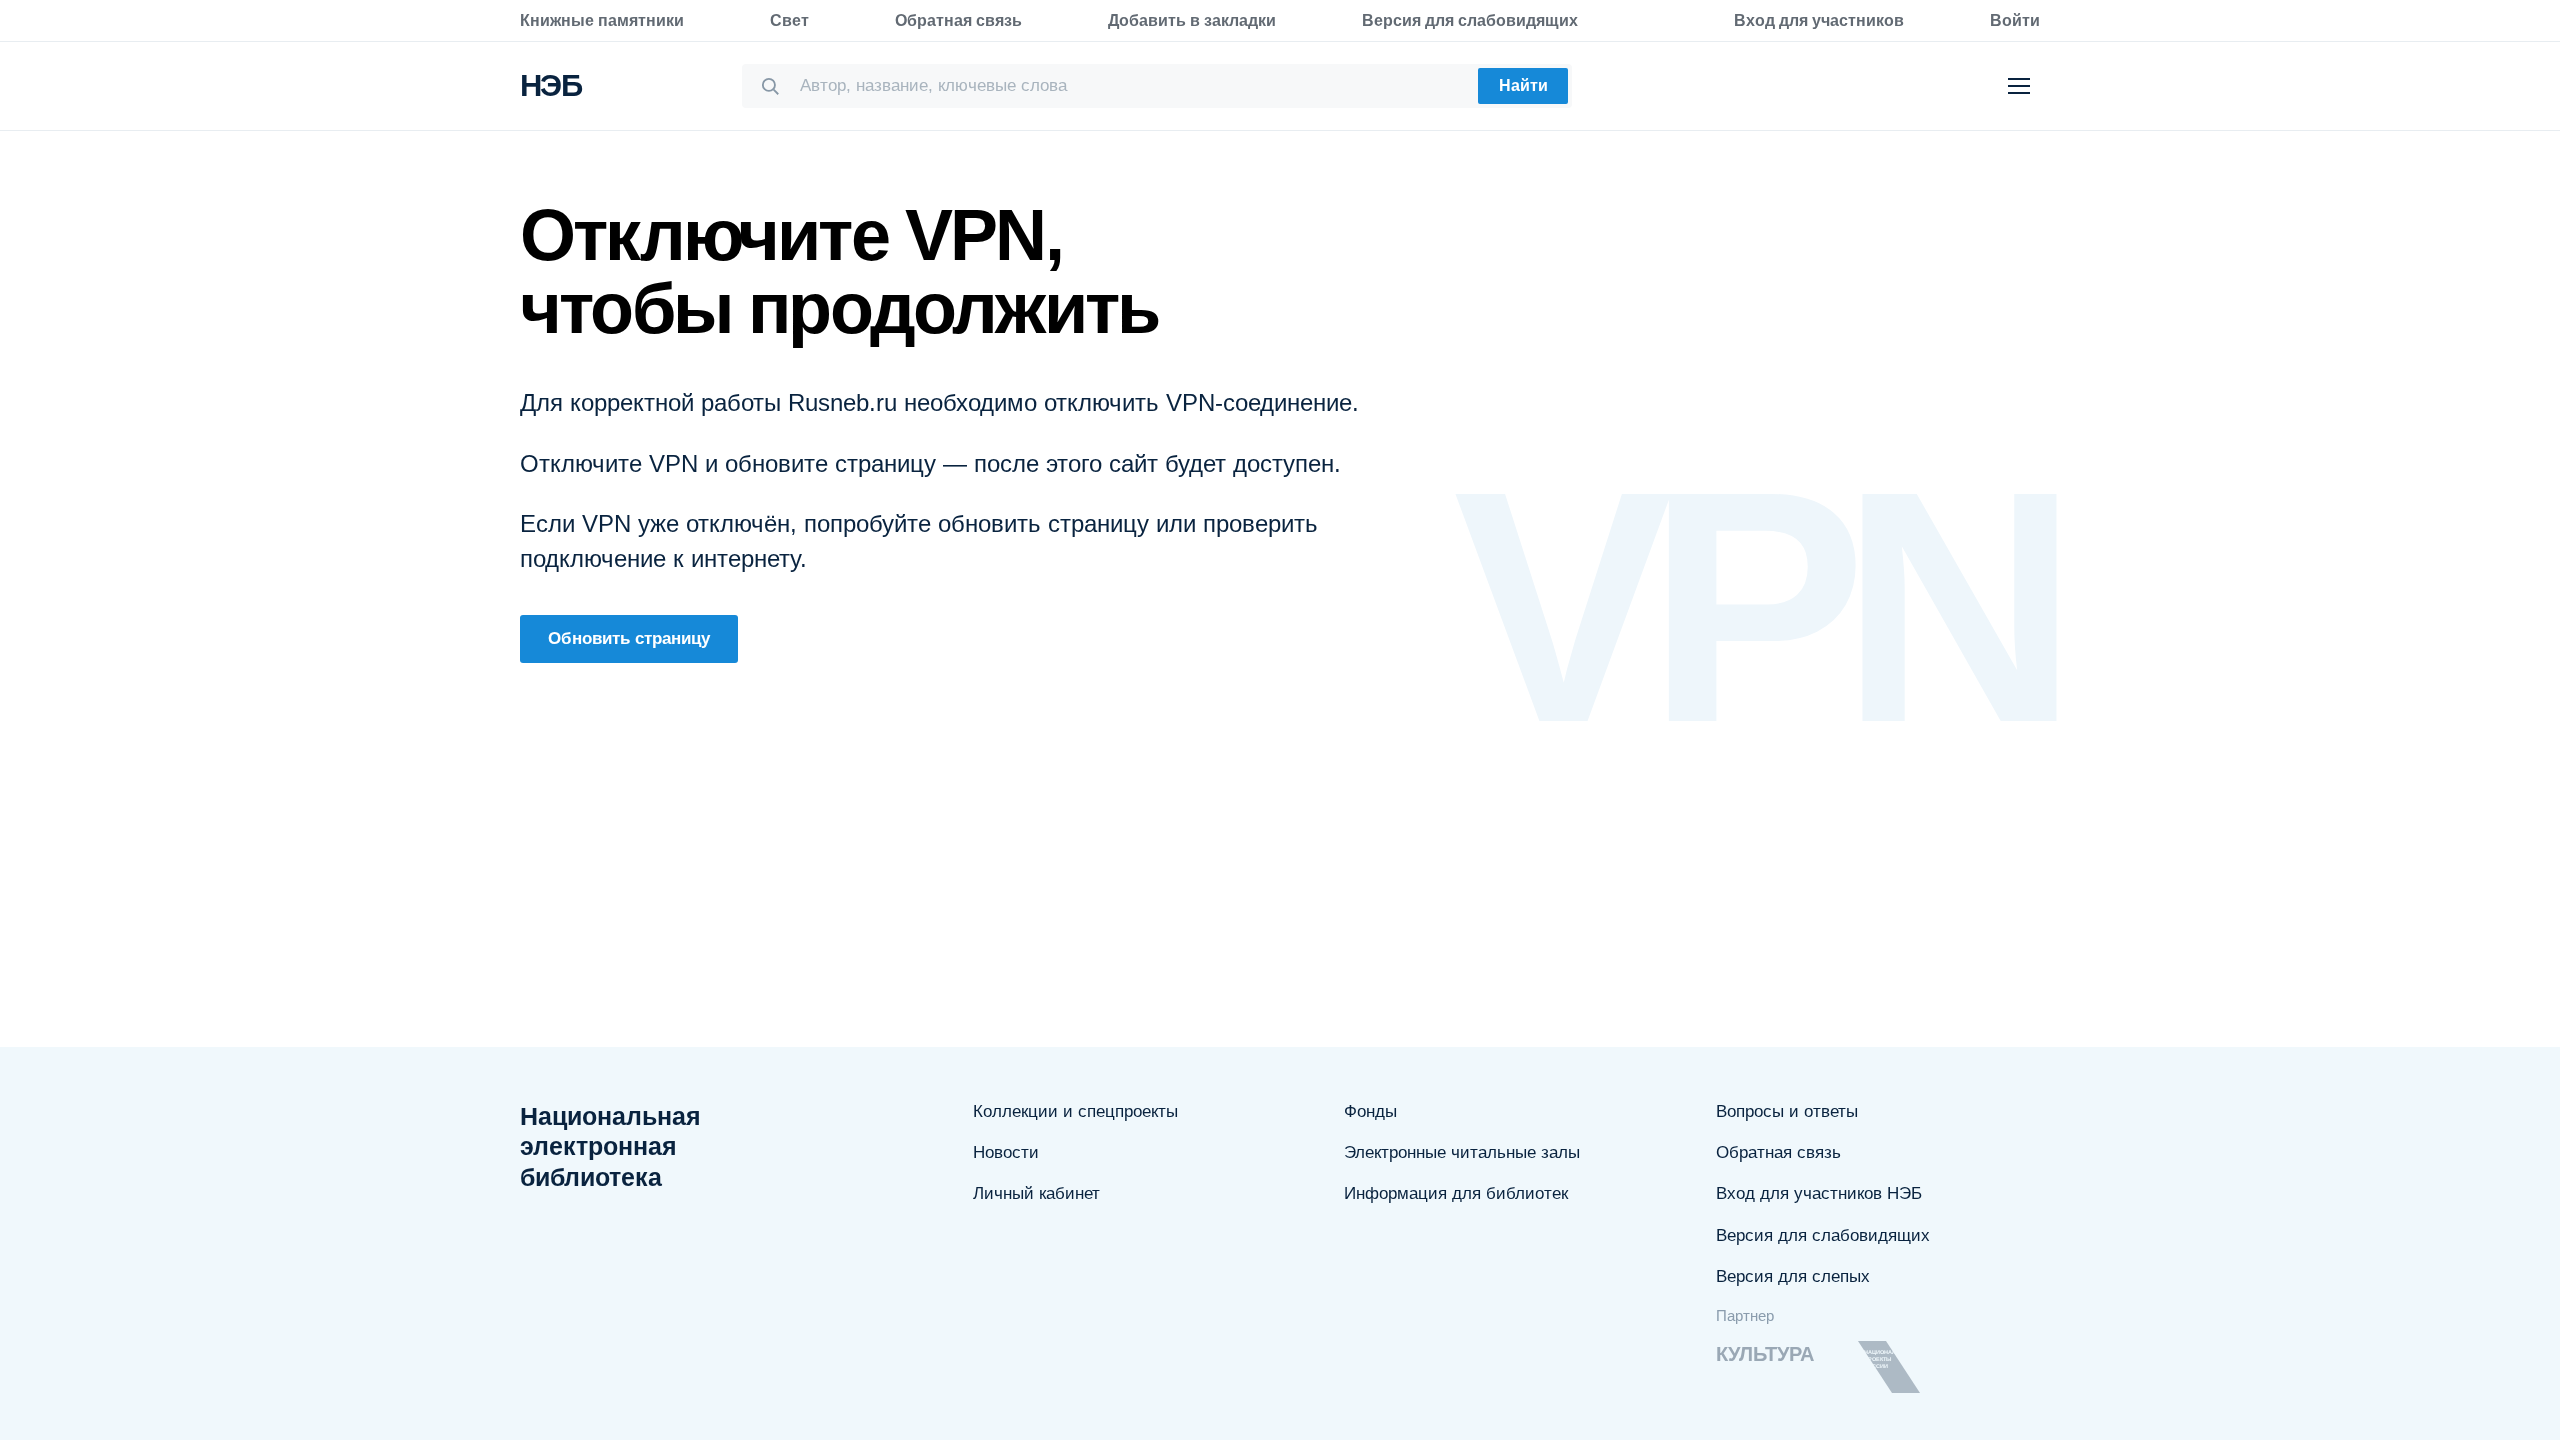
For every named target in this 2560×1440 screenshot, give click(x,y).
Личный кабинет (1036, 1193)
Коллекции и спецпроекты (1075, 1111)
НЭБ (550, 85)
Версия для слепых (1793, 1276)
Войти (2015, 20)
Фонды (1370, 1111)
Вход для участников (1819, 20)
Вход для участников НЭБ (1819, 1193)
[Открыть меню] (2019, 86)
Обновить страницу (629, 638)
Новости (1006, 1152)
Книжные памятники (602, 20)
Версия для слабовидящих (1470, 20)
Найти (1523, 85)
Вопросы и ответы (1787, 1111)
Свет (789, 20)
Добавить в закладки (1192, 20)
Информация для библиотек (1456, 1193)
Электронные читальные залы (1462, 1152)
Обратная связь (958, 20)
